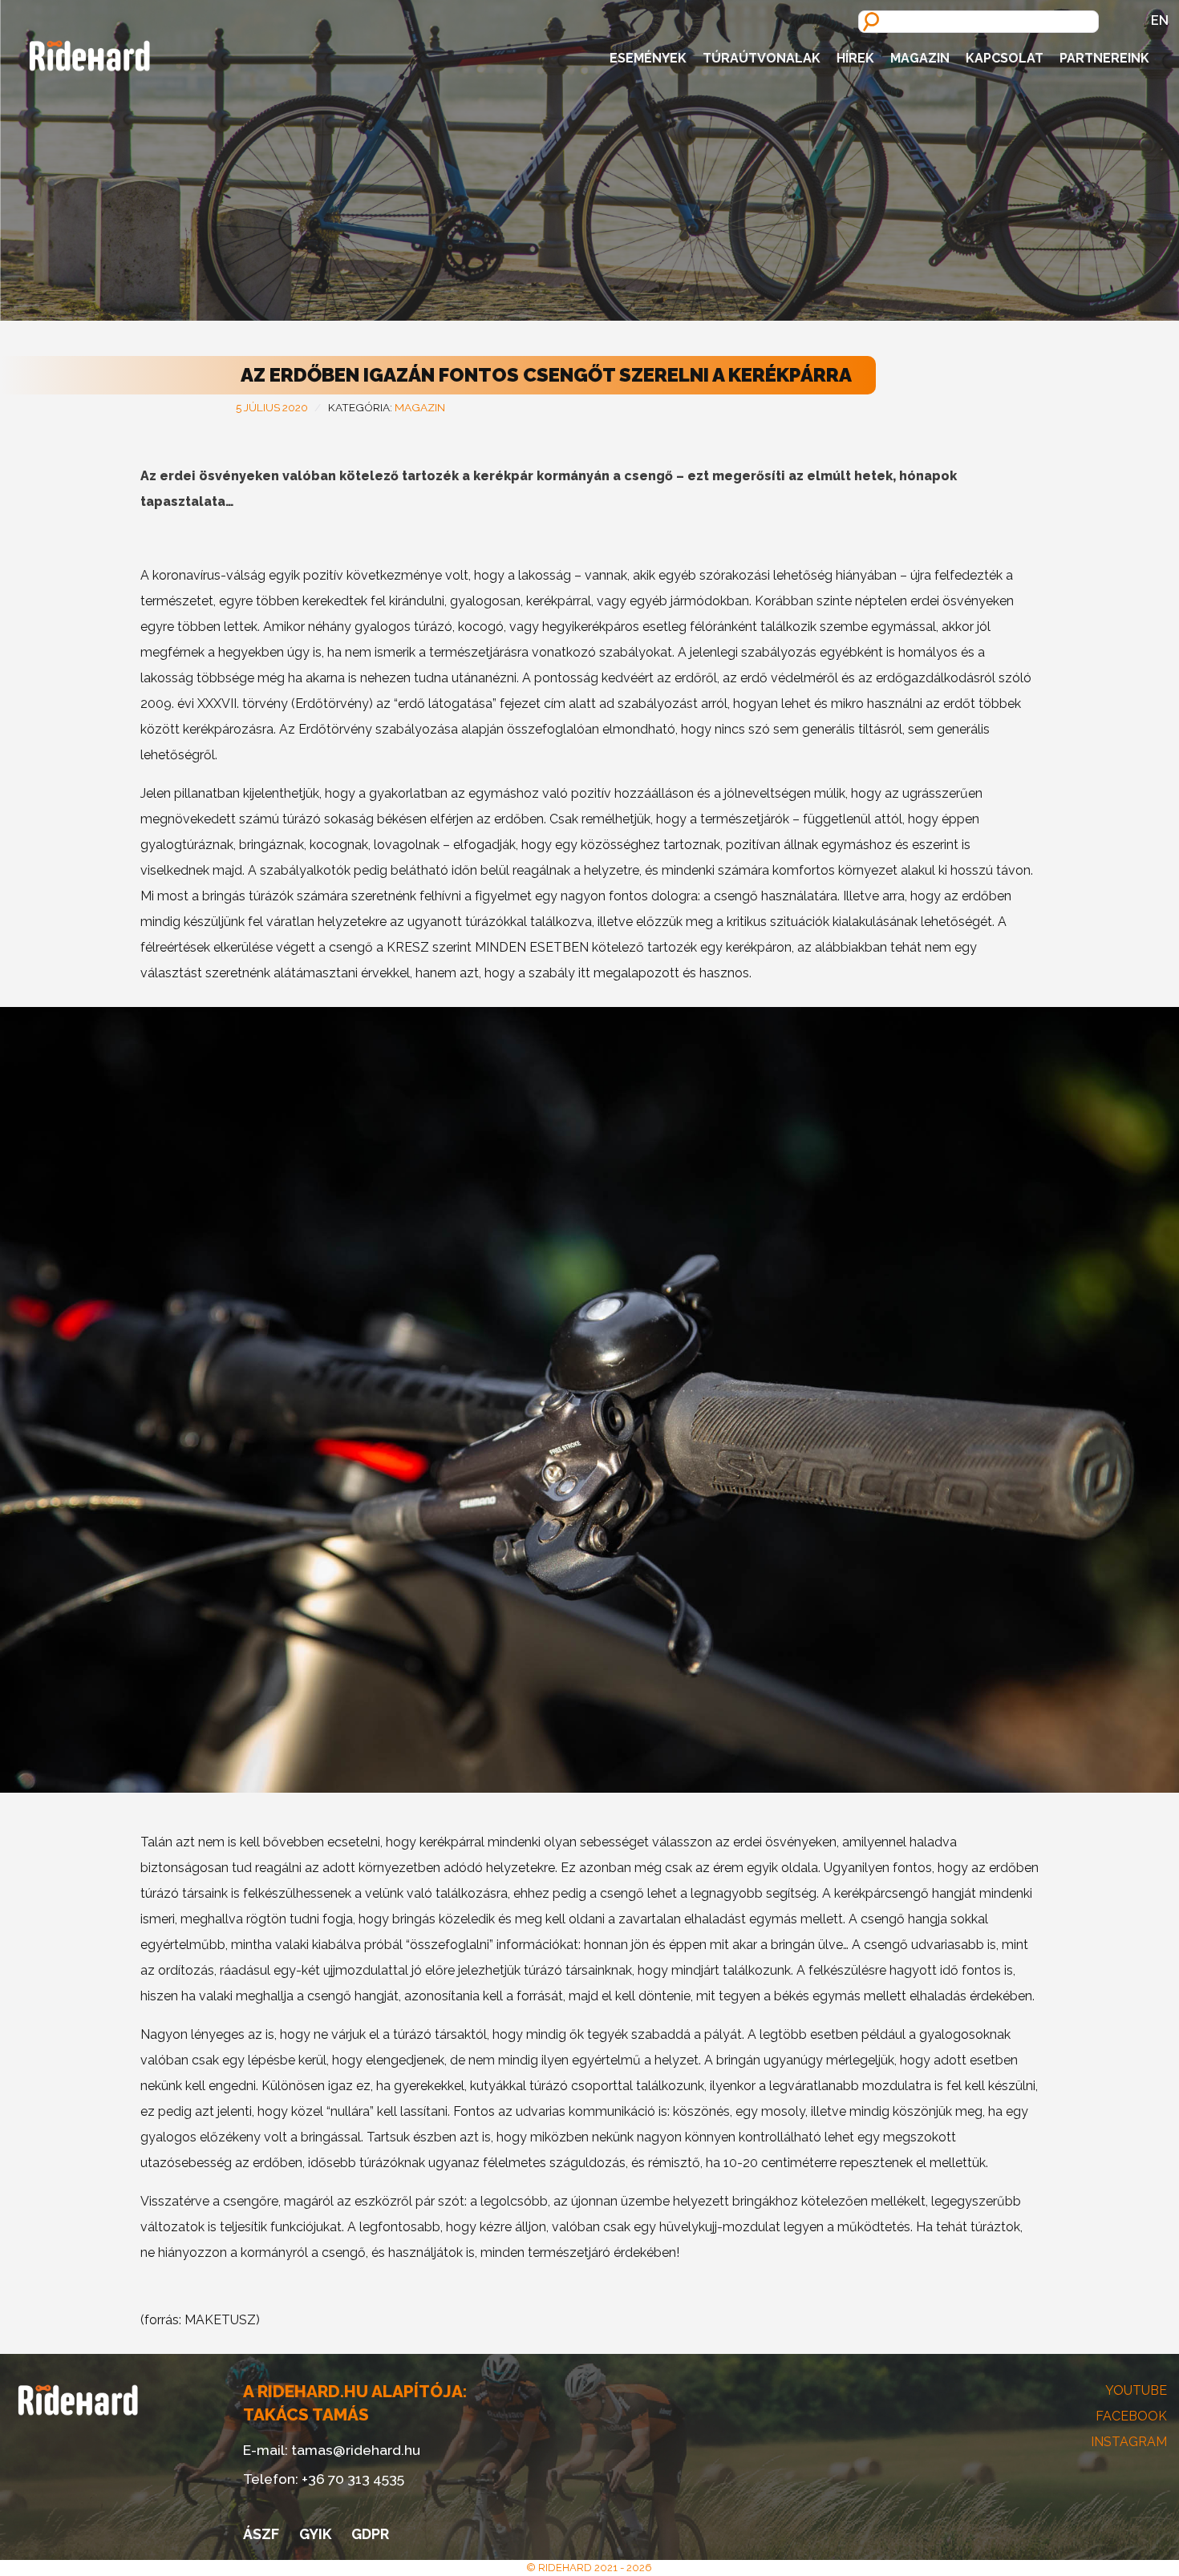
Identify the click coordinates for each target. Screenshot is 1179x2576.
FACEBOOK (1131, 2416)
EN (1160, 20)
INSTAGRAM (1129, 2442)
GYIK (315, 2534)
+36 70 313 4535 (353, 2479)
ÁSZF (261, 2534)
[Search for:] (978, 20)
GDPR (370, 2534)
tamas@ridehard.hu (356, 2450)
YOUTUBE (1136, 2390)
